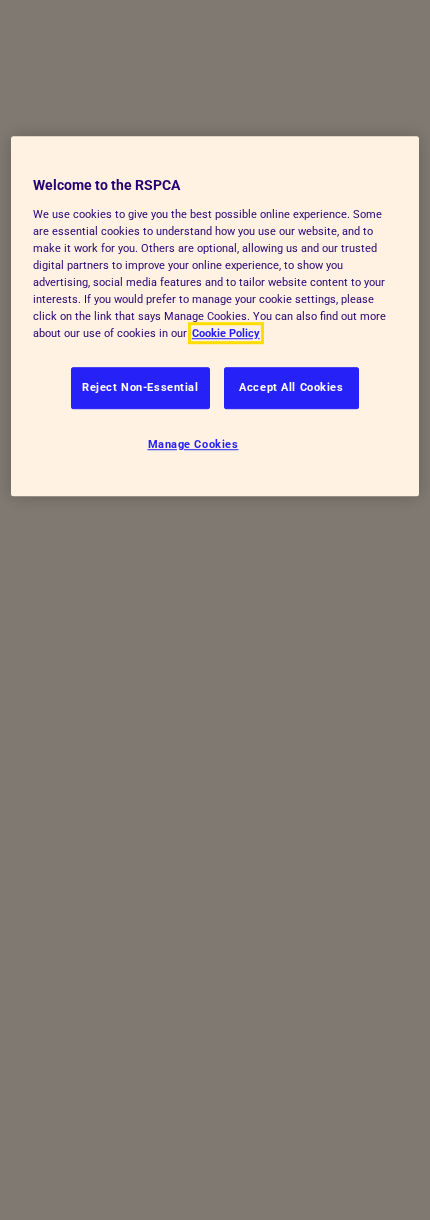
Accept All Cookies (291, 387)
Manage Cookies (193, 444)
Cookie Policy (226, 333)
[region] (215, 316)
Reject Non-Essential (140, 387)
